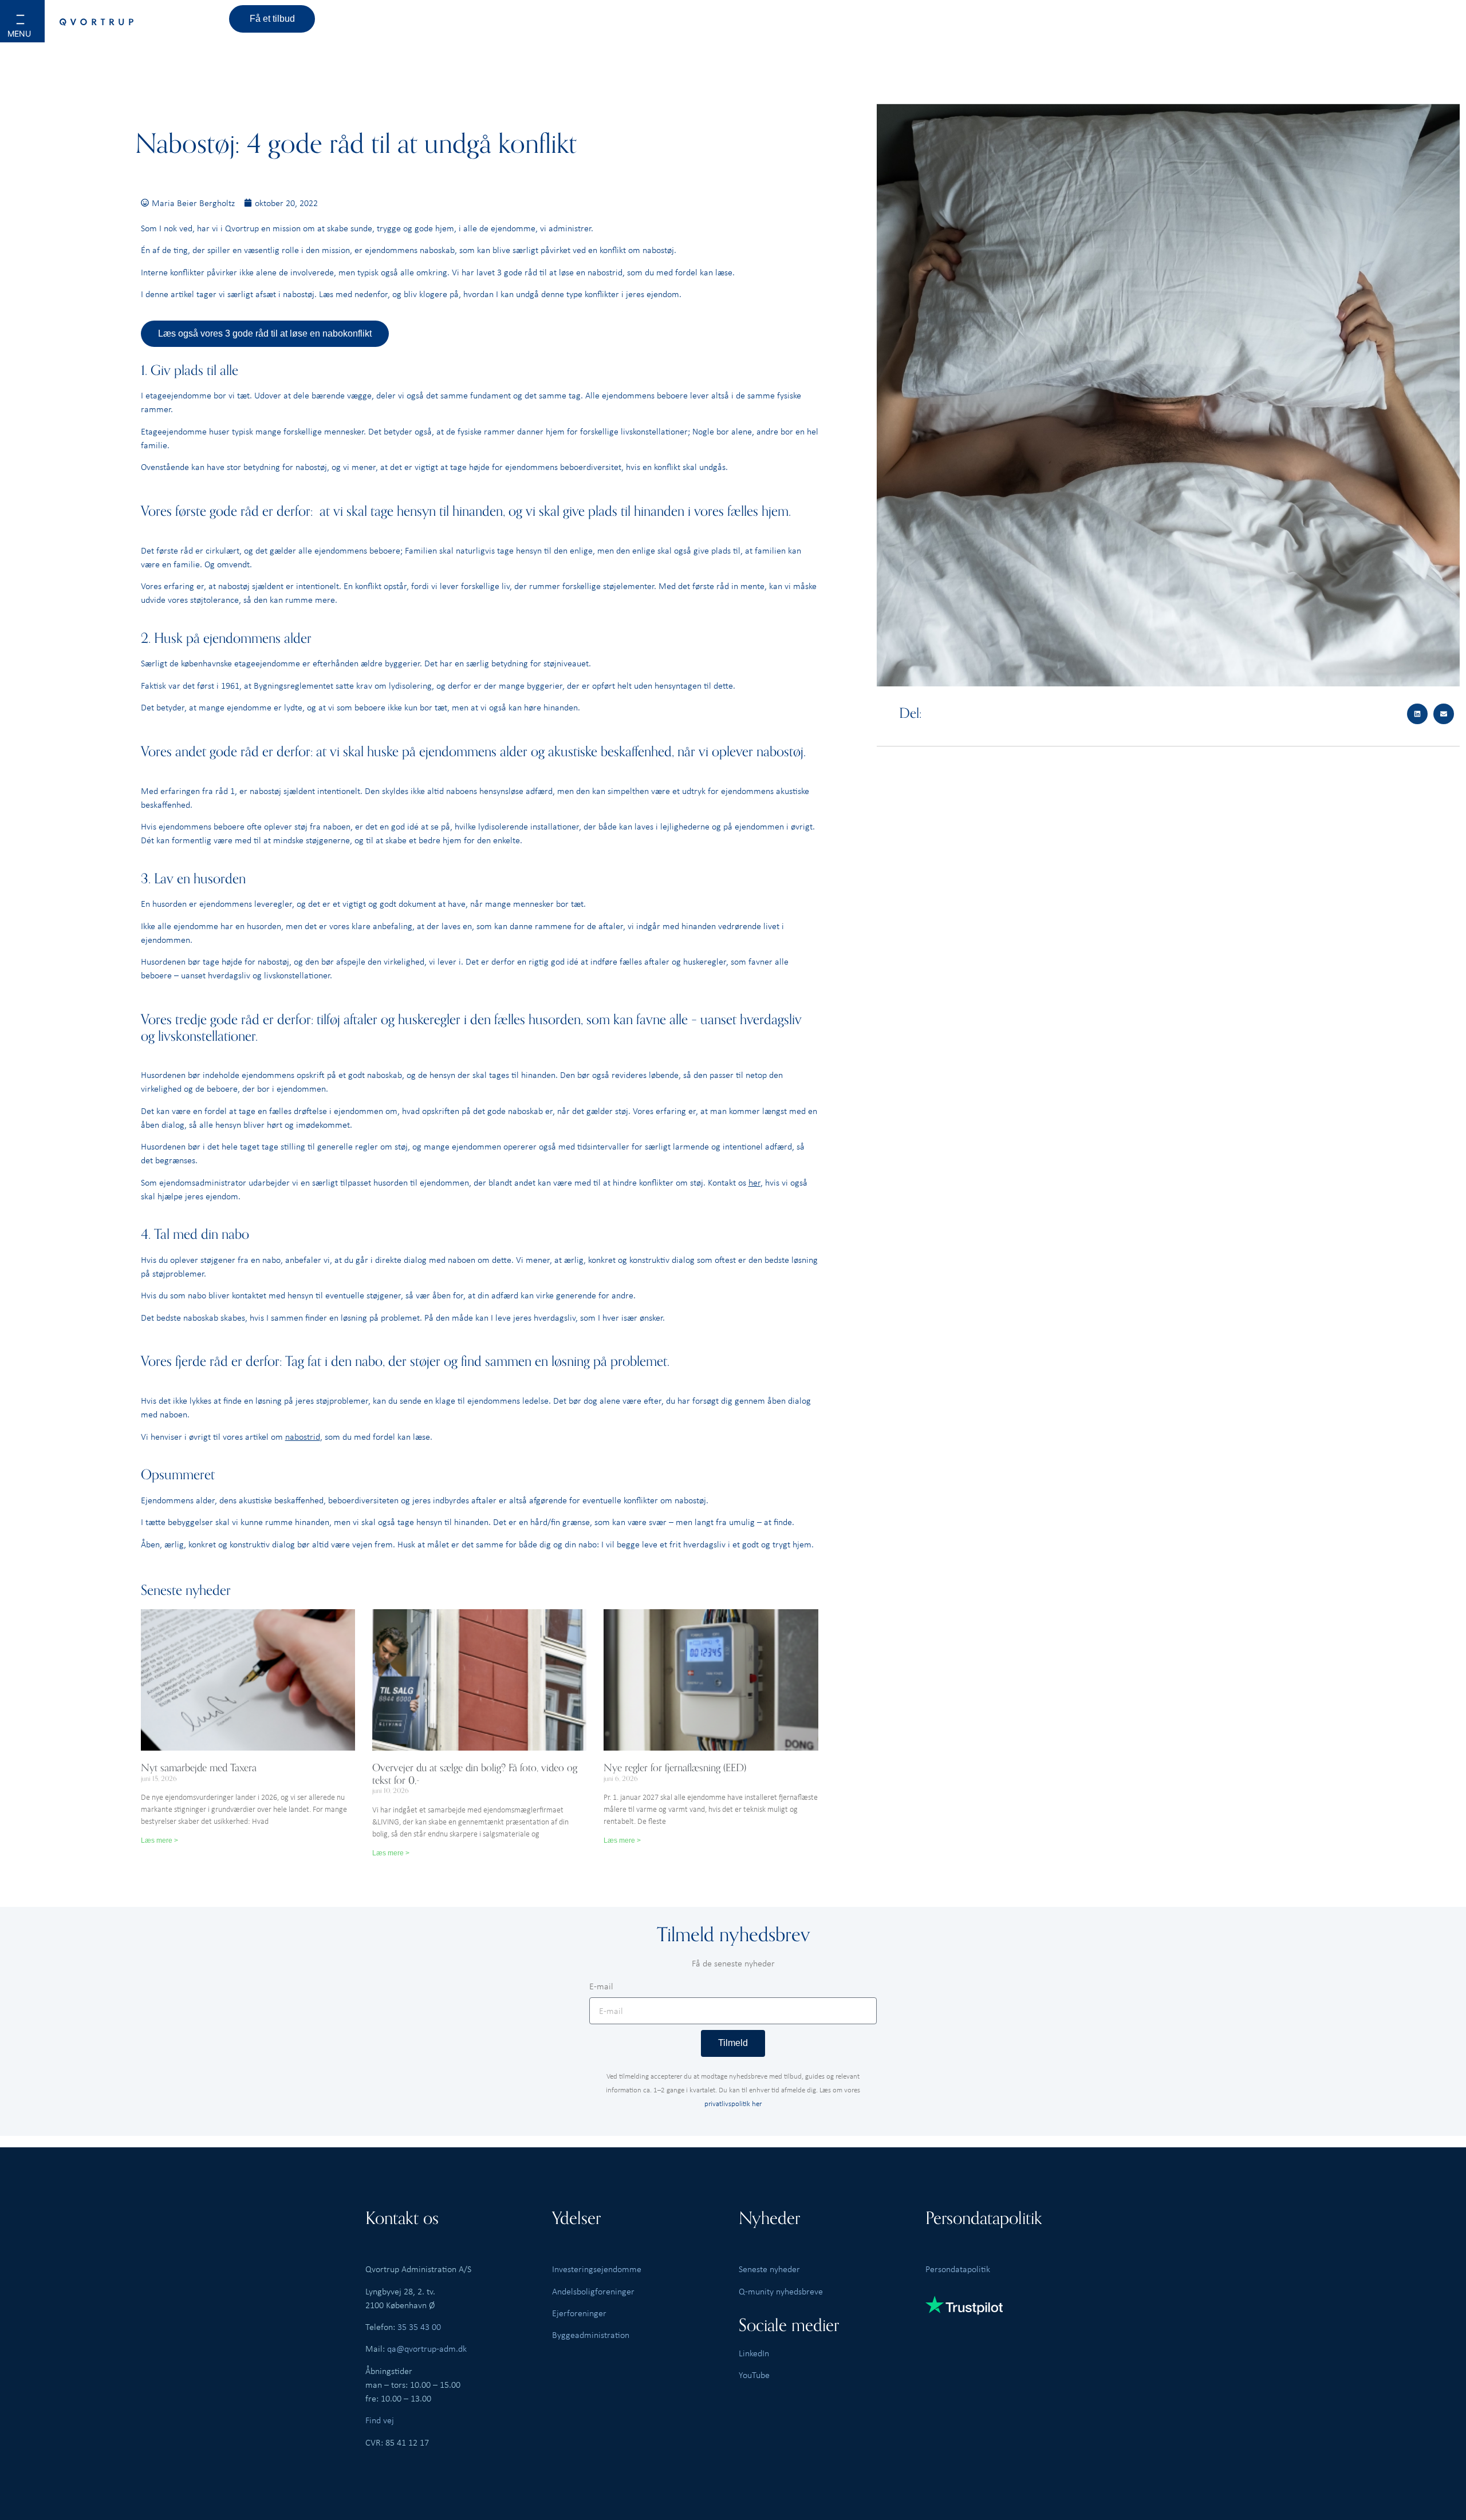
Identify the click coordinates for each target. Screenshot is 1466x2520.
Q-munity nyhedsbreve (781, 2291)
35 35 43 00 (419, 2327)
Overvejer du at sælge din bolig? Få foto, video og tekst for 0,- (475, 1774)
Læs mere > (159, 1840)
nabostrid (303, 1436)
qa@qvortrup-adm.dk (427, 2348)
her (754, 1182)
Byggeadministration (591, 2335)
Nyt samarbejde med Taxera (199, 1768)
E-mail (601, 1987)
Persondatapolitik (958, 2269)
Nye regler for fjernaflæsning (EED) (675, 1768)
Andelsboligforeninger (593, 2291)
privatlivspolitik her (733, 2103)
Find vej (380, 2420)
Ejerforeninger (579, 2313)
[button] (35, 29)
